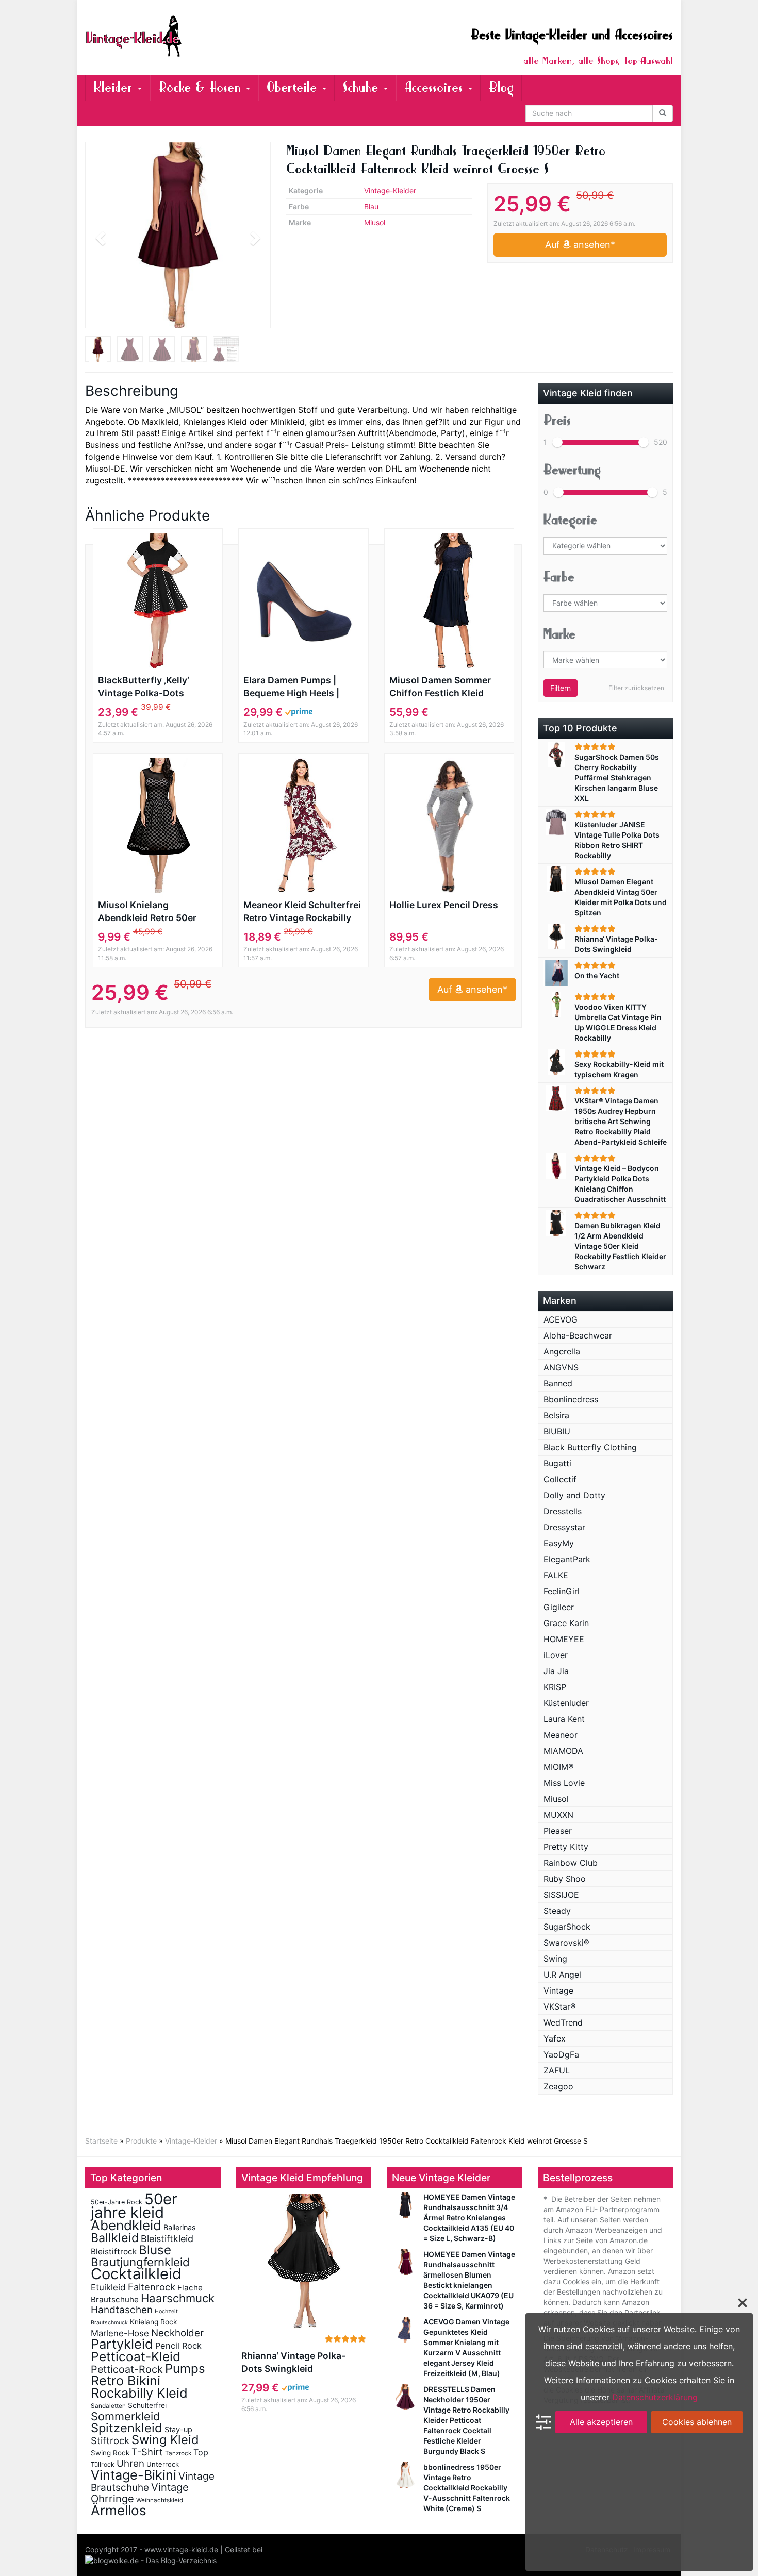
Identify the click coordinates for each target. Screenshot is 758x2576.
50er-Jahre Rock (117, 2202)
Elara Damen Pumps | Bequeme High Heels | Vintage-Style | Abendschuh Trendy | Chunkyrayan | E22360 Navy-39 (294, 687)
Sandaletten (108, 2406)
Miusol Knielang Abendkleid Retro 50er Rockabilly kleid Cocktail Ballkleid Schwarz (152, 912)
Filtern (561, 688)
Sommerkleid (126, 2416)
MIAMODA (563, 1751)
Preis (557, 420)
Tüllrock (103, 2464)
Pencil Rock (178, 2346)
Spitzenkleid (127, 2428)
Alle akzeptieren (601, 2422)
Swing (555, 1959)
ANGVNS (561, 1367)
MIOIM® (559, 1767)
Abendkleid (126, 2225)
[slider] (557, 442)
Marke (559, 634)
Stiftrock (110, 2440)
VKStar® (560, 2006)
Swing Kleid (165, 2440)
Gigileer (559, 1607)
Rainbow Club (571, 1863)
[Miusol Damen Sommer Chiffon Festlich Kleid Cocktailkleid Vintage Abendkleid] (449, 601)
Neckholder (177, 2333)
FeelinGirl (562, 1591)
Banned (558, 1383)
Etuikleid (108, 2287)
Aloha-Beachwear (578, 1335)
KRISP (555, 1687)
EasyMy (559, 1543)
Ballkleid (115, 2238)
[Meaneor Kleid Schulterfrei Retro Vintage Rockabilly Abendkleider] (303, 826)
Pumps (185, 2369)
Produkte (141, 2141)
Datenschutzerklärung (655, 2397)
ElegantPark (567, 1559)
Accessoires (436, 87)
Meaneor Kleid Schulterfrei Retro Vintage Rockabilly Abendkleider (302, 912)
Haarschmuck (178, 2298)
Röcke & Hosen (202, 87)
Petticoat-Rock (127, 2369)
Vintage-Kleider (390, 190)
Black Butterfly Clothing (590, 1447)
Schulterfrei (147, 2405)
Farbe (559, 577)
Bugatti (557, 1463)
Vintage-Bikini (134, 2475)
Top (201, 2452)
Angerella (562, 1351)
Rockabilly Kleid (139, 2393)
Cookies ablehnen (697, 2422)
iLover (556, 1655)
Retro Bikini (126, 2380)
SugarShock (567, 1927)
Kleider (115, 87)
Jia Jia (556, 1671)
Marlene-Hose (120, 2333)
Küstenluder (566, 1703)
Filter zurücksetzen (636, 688)
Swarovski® (566, 1943)
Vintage (558, 1990)
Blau (371, 206)
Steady (557, 1911)
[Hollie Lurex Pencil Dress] (449, 826)
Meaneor (561, 1735)
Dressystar (564, 1527)
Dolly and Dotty (574, 1495)
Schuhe (363, 87)
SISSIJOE (561, 1895)
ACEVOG (561, 1319)
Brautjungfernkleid (140, 2262)
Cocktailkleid (136, 2274)
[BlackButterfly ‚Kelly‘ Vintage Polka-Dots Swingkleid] (158, 601)
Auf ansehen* (580, 245)
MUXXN (558, 1815)
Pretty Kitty (566, 1847)
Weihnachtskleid (160, 2500)
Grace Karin (566, 1623)
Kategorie (570, 520)
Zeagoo (558, 2086)
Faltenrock (152, 2287)
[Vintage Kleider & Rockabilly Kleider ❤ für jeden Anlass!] (178, 36)
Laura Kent (564, 1719)
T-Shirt (147, 2452)
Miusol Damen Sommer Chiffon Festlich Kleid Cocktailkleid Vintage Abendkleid (440, 687)
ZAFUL (557, 2070)
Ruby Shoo (565, 1879)
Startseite (101, 2141)
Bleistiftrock (114, 2252)
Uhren (130, 2463)
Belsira (556, 1415)
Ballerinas (180, 2227)
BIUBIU (557, 1431)
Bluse (155, 2250)
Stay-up (178, 2429)
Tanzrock (178, 2453)
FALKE (556, 1575)
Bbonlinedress (571, 1399)
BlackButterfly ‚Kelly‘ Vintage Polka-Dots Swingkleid (144, 687)
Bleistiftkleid (167, 2239)
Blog (501, 87)
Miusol (375, 222)
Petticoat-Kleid (136, 2356)
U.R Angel (562, 1975)
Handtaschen (122, 2310)
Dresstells (563, 1511)
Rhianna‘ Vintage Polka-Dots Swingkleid (293, 2362)
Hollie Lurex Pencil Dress (444, 905)
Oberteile (294, 87)
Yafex (555, 2038)
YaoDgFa (561, 2054)
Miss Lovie (564, 1783)
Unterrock (163, 2464)
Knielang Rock (153, 2322)
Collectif (560, 1479)
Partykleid (122, 2344)
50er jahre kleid (134, 2206)
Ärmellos (119, 2510)
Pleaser (558, 1831)
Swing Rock (110, 2453)
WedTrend (563, 2022)
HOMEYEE (564, 1639)
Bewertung (572, 470)
